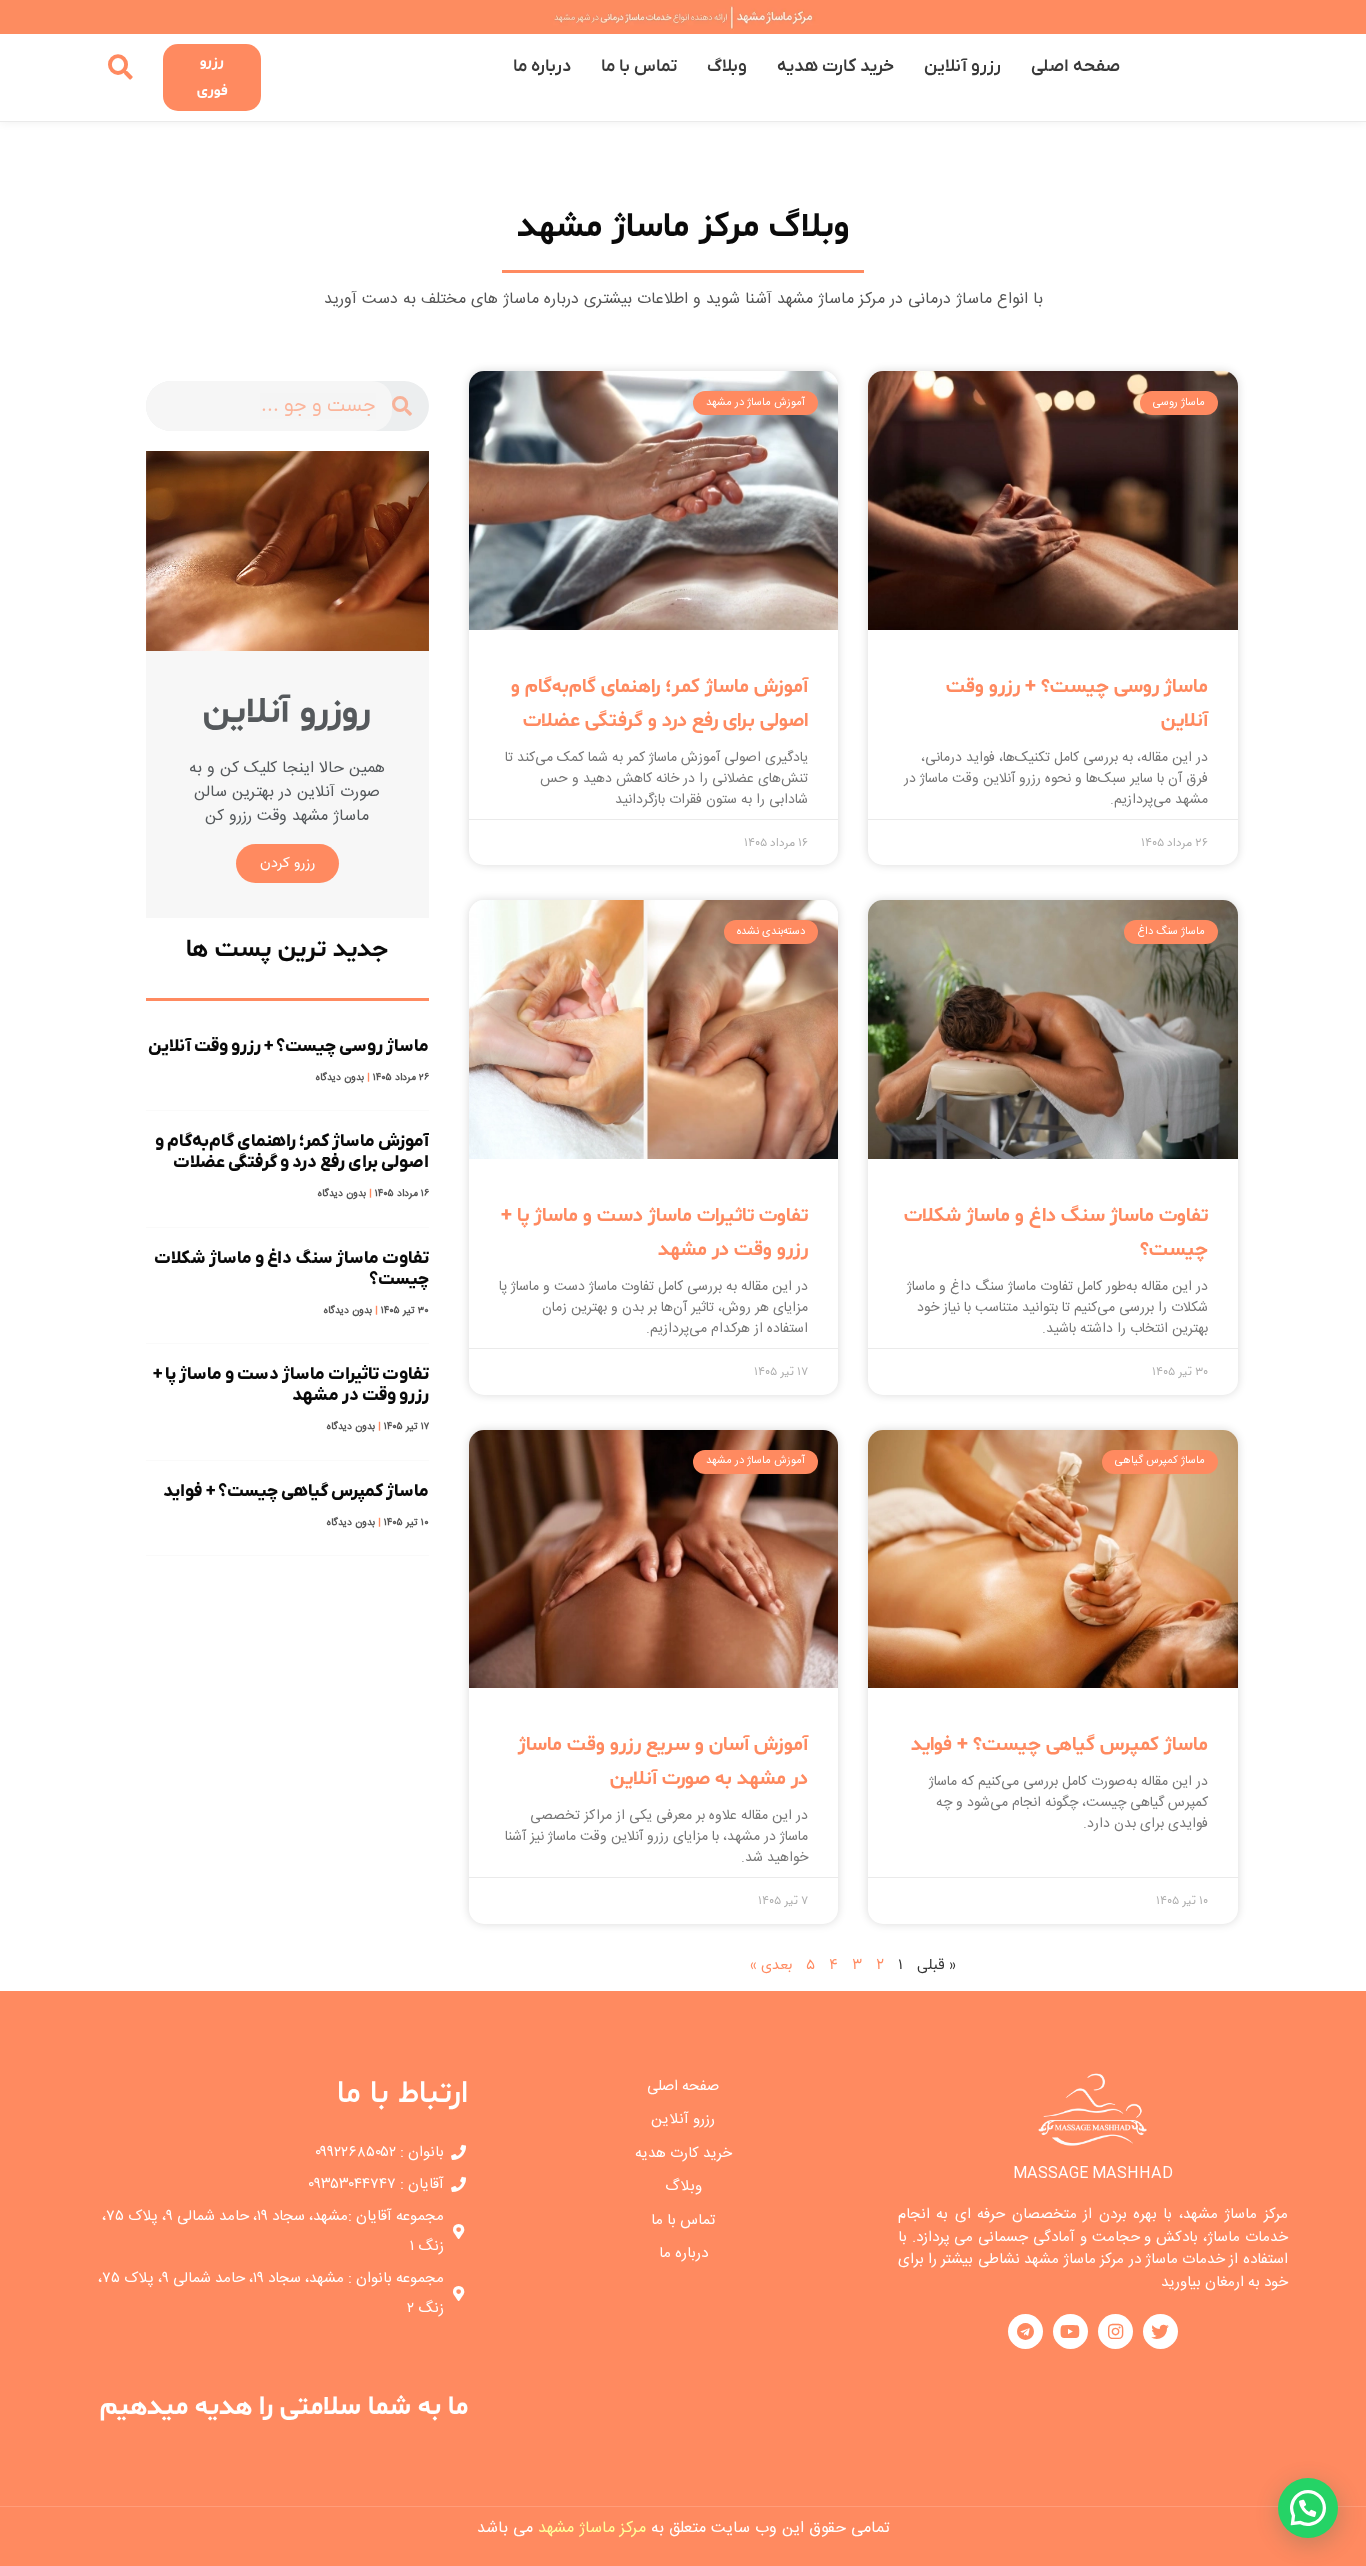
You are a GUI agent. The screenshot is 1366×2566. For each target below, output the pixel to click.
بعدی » (771, 1965)
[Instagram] (1115, 2331)
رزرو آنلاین (962, 66)
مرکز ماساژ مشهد (592, 2528)
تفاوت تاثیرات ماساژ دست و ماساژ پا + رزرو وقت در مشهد (291, 1385)
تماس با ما (639, 66)
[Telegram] (1025, 2331)
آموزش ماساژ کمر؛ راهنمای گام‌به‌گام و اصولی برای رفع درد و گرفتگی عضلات (292, 1152)
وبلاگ (727, 66)
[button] (1308, 2508)
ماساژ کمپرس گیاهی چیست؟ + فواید (1059, 1745)
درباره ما (542, 66)
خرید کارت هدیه (835, 66)
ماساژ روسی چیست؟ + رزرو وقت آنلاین (288, 1046)
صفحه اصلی (1075, 66)
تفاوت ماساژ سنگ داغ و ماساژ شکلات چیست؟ (291, 1269)
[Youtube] (1070, 2331)
